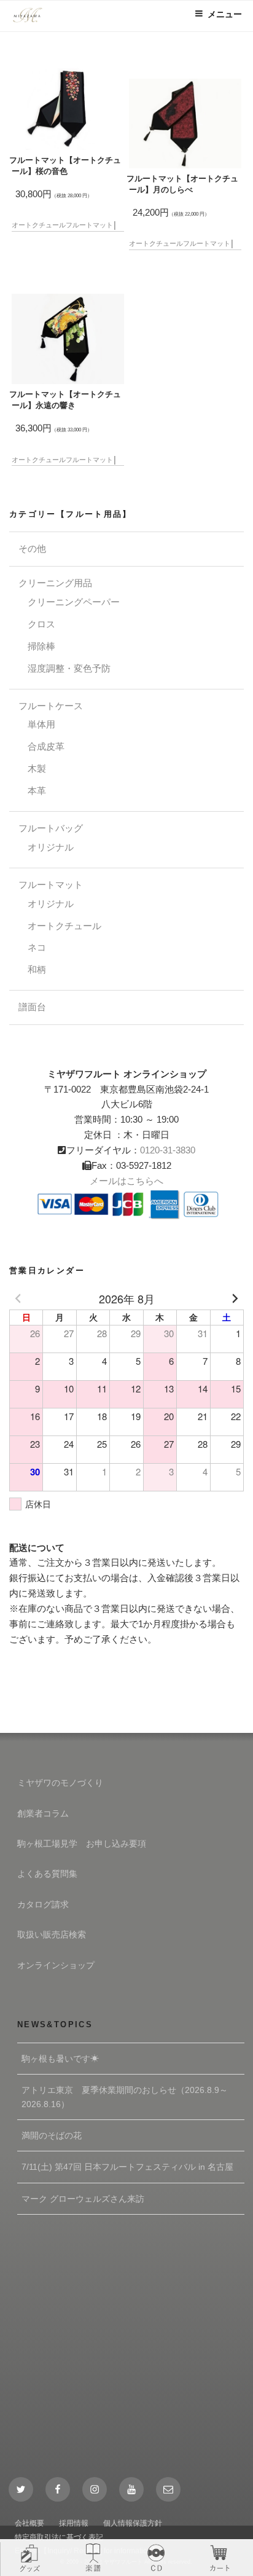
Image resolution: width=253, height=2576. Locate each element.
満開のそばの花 (52, 2135)
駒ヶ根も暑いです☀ (60, 2059)
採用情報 (74, 2523)
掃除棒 (41, 646)
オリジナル (51, 847)
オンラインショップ (56, 1965)
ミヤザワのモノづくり (60, 1783)
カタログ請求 (43, 1904)
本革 (37, 791)
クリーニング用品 (55, 583)
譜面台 (32, 1007)
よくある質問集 (47, 1874)
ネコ (37, 947)
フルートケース (51, 706)
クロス (41, 624)
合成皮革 (46, 746)
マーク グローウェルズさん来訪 (83, 2199)
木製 (37, 768)
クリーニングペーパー (74, 602)
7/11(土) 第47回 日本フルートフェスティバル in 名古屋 (127, 2167)
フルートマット (89, 225)
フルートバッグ (51, 828)
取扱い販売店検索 (52, 1934)
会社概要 (29, 2523)
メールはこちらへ (126, 1181)
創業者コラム (43, 1813)
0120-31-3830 (168, 1150)
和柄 (37, 969)
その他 (32, 548)
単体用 (41, 724)
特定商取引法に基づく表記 (59, 2537)
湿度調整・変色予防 (69, 668)
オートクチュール (39, 225)
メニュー (225, 14)
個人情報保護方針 (133, 2523)
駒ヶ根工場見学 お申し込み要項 (82, 1844)
